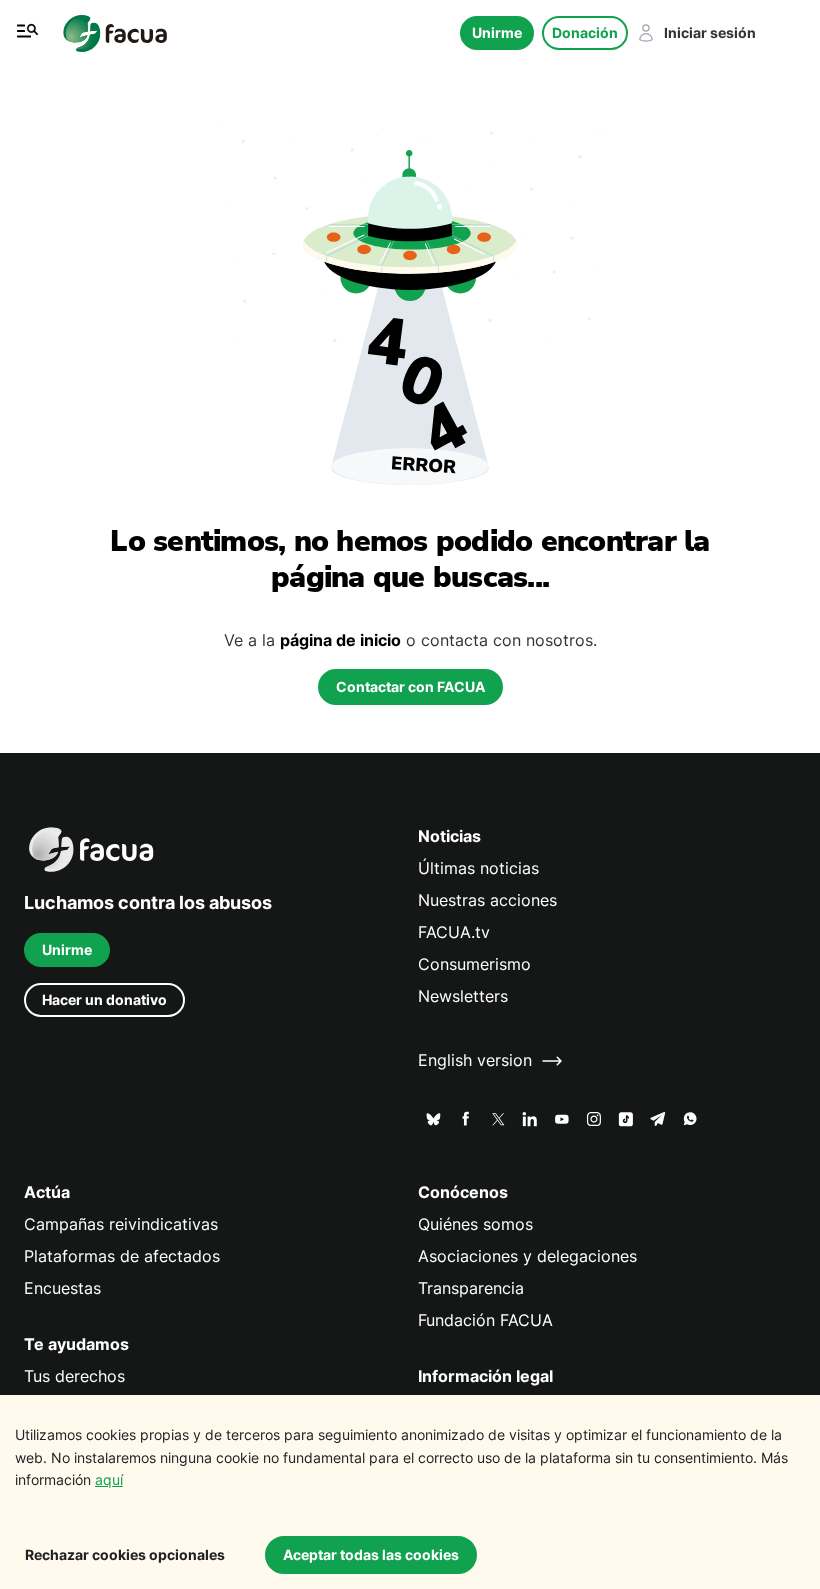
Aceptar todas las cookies (371, 1554)
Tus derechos (74, 1376)
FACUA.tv (454, 932)
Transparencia (471, 1288)
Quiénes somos (475, 1224)
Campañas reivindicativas (121, 1224)
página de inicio (340, 640)
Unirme (497, 32)
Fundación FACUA (485, 1320)
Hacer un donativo (104, 999)
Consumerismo (474, 964)
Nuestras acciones (487, 900)
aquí (109, 1479)
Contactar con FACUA (410, 686)
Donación (585, 32)
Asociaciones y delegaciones (527, 1256)
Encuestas (62, 1288)
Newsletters (463, 996)
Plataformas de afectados (122, 1256)
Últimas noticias (478, 868)
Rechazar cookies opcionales (125, 1554)
